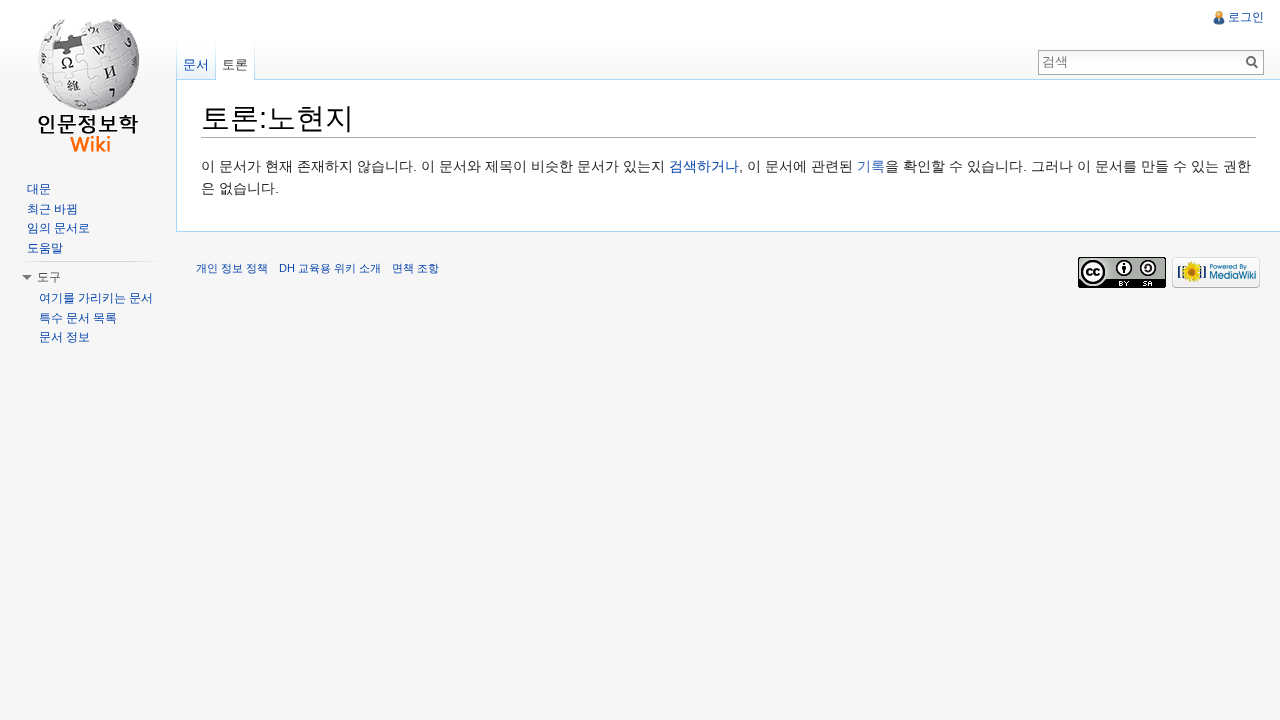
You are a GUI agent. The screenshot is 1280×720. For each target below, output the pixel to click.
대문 (39, 189)
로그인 (1246, 17)
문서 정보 (64, 337)
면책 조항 (415, 268)
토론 (235, 64)
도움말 (45, 248)
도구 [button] (49, 277)
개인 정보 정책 (232, 268)
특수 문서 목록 (78, 318)
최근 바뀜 (52, 209)
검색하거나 (704, 166)
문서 (196, 64)
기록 (871, 166)
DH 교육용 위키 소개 (330, 268)
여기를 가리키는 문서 (96, 298)
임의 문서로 (58, 228)
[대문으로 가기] (88, 80)
